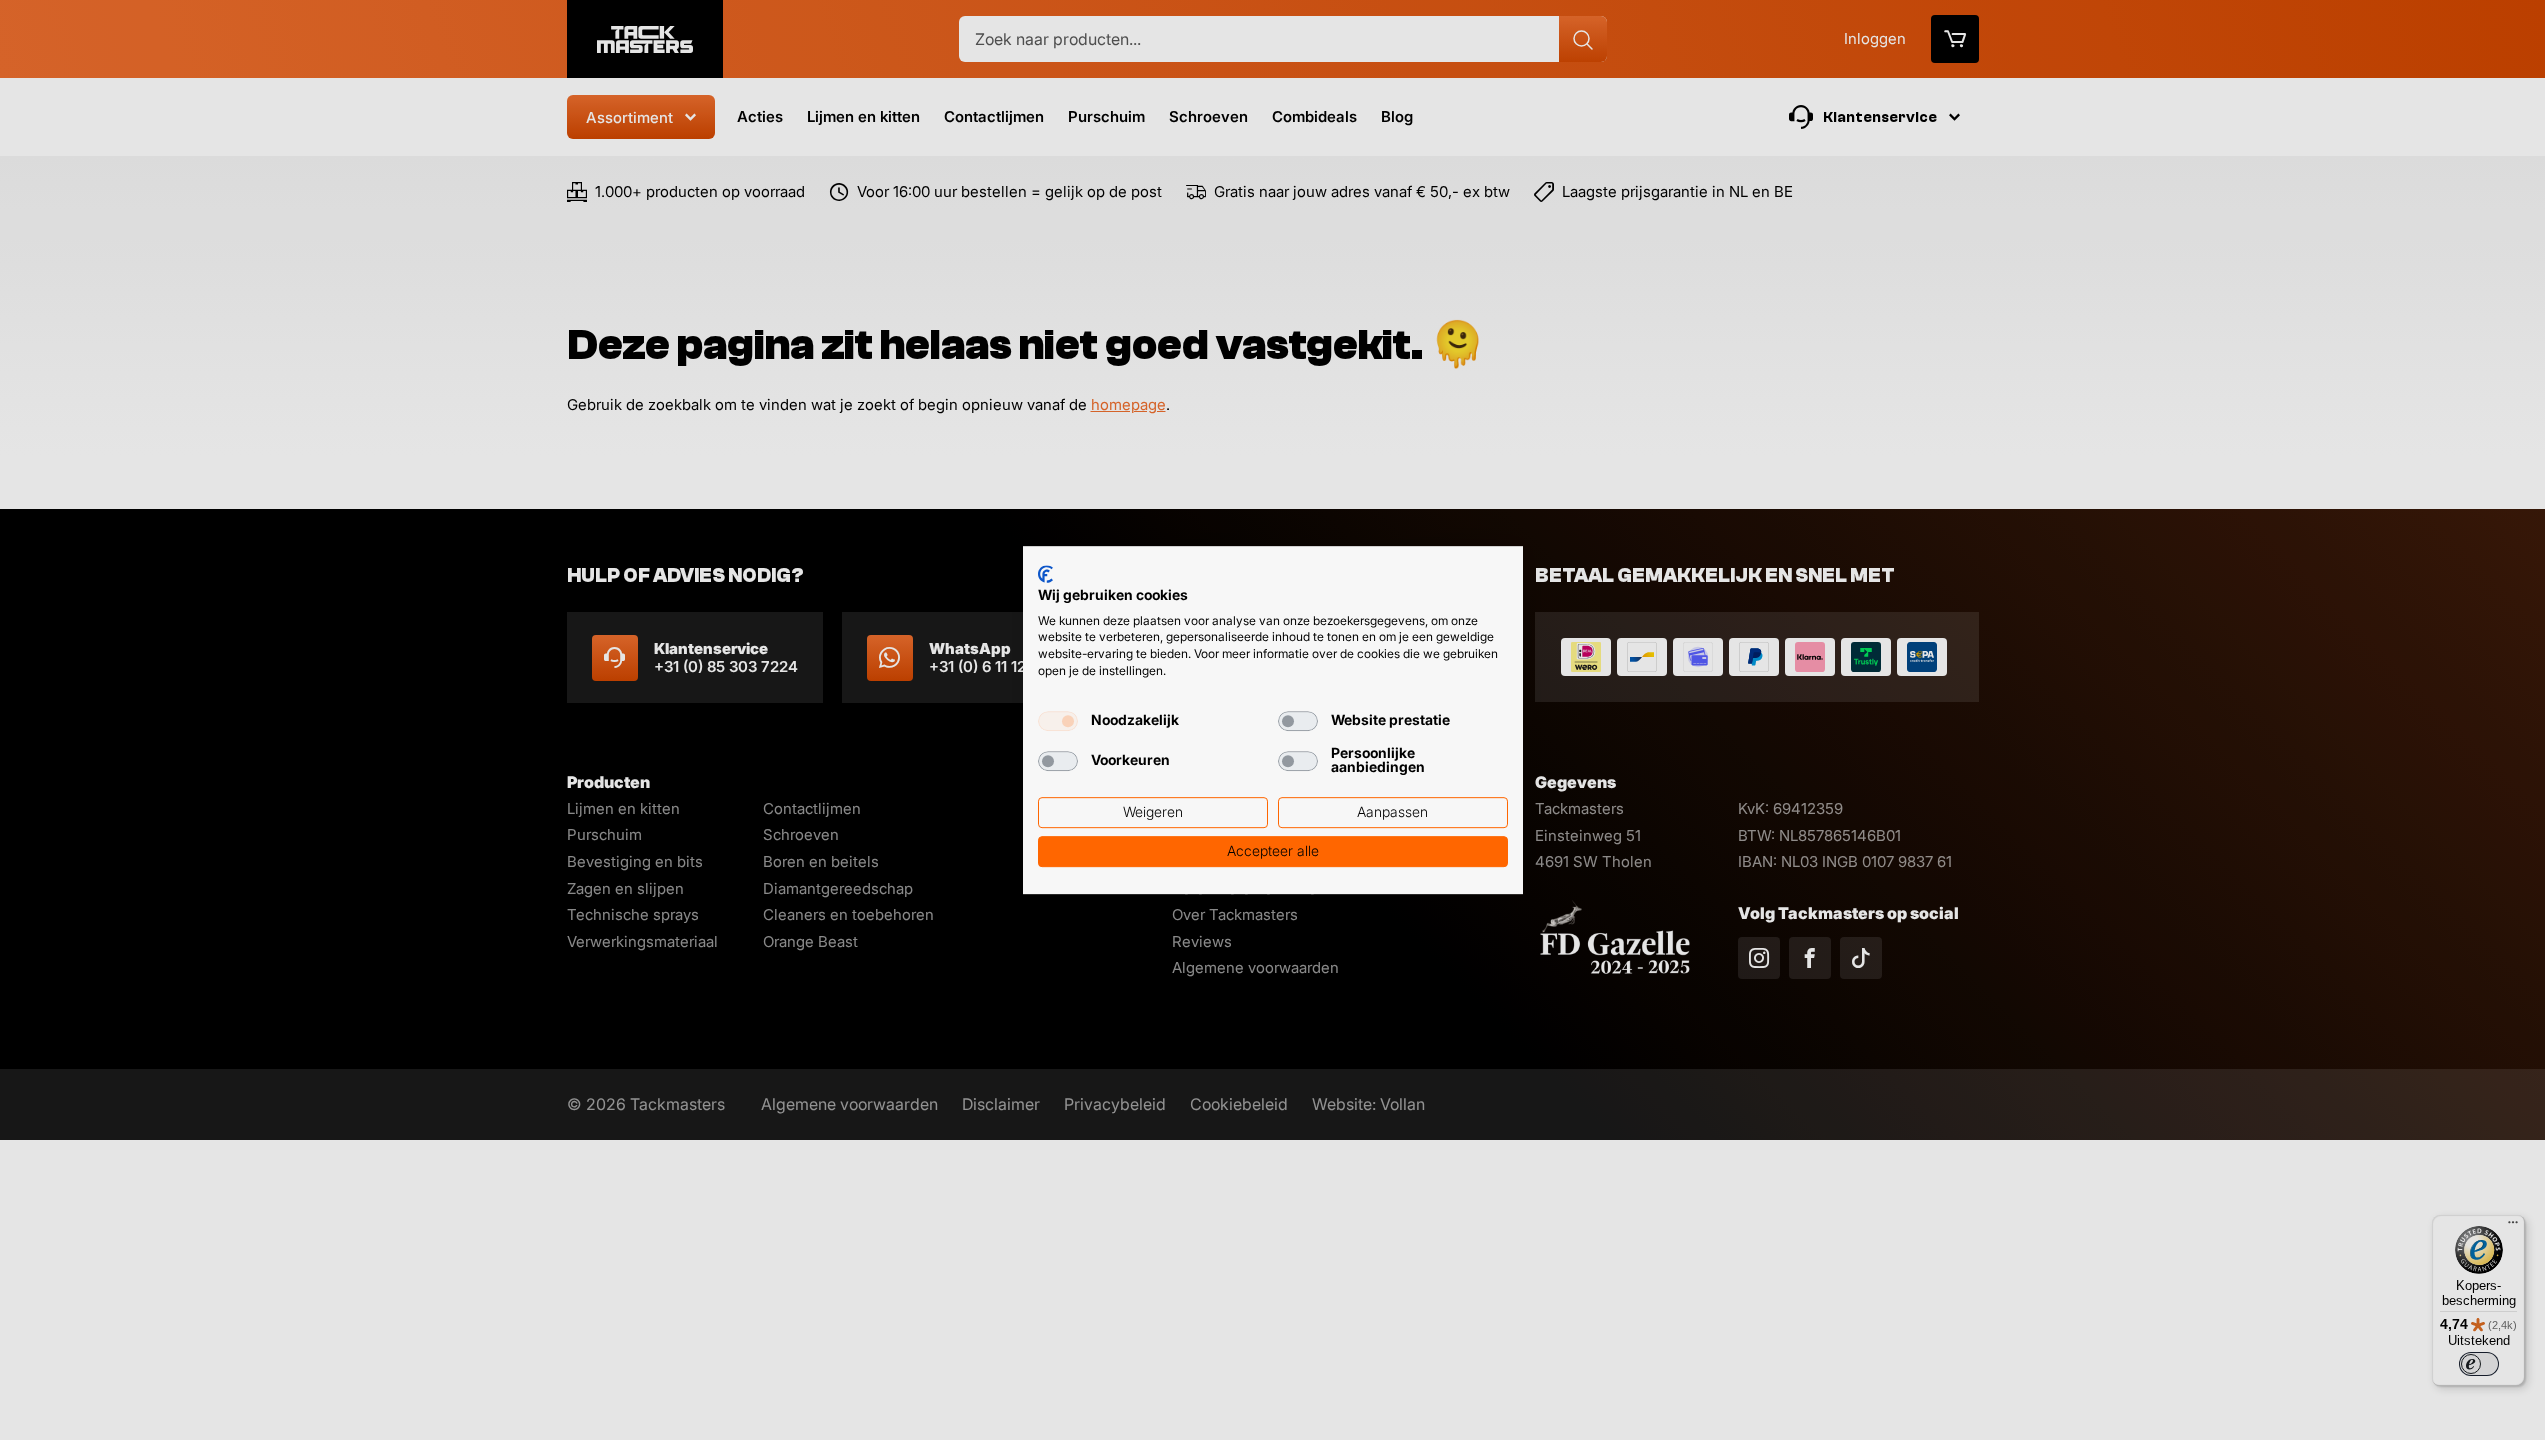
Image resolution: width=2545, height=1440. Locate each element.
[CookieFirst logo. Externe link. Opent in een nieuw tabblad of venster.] (1045, 574)
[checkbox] (1058, 721)
